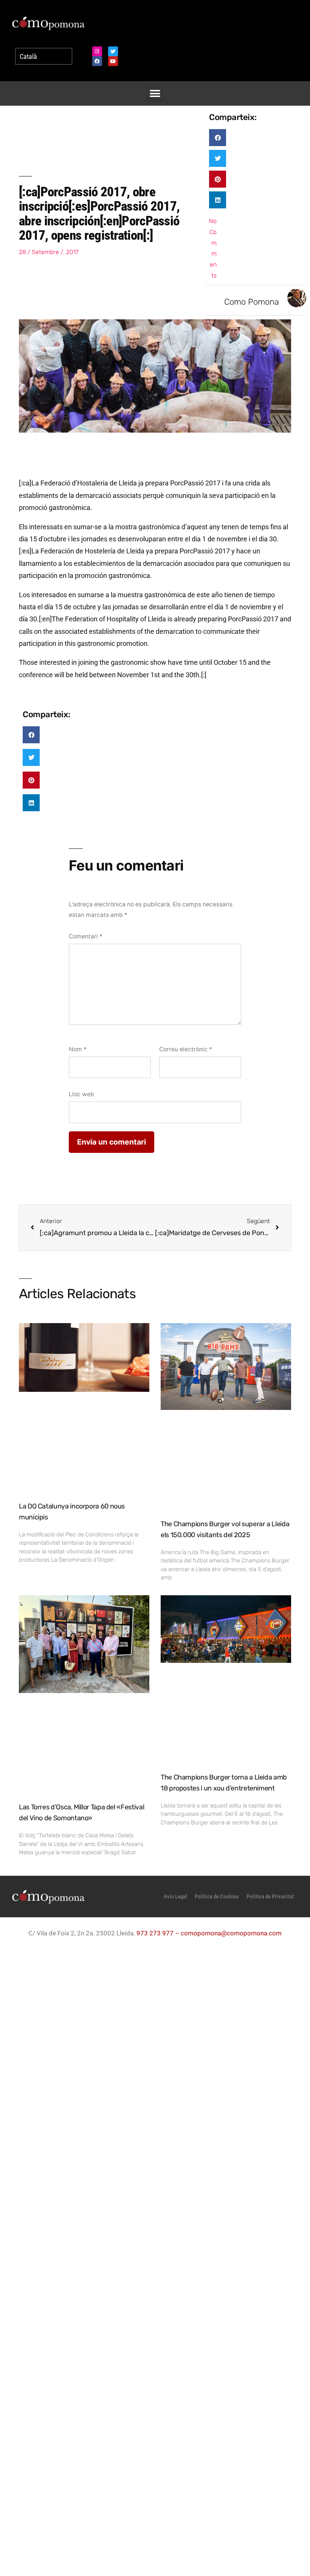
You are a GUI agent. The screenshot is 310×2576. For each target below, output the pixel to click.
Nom (78, 1049)
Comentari (86, 936)
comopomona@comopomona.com (231, 1933)
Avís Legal (175, 1897)
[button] (155, 93)
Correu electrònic (186, 1049)
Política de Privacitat (270, 1897)
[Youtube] (113, 61)
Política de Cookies (217, 1897)
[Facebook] (97, 61)
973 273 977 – (159, 1933)
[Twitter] (113, 51)
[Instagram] (97, 51)
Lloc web (81, 1094)
